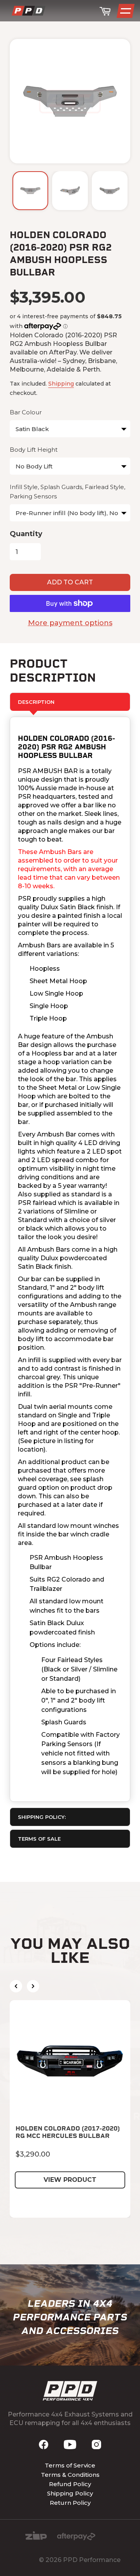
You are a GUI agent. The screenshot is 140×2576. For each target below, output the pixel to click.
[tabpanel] (70, 1259)
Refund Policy (70, 2484)
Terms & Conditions (70, 2475)
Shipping (61, 384)
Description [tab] (36, 702)
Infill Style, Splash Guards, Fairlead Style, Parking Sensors (67, 492)
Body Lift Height (34, 450)
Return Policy (70, 2503)
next (33, 1986)
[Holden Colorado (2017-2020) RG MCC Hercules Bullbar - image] (70, 2060)
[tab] (70, 1817)
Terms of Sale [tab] (39, 1839)
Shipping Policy (70, 2493)
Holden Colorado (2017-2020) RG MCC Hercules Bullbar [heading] (68, 2132)
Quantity (26, 534)
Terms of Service (70, 2465)
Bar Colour (26, 412)
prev (16, 1986)
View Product (70, 2180)
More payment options (70, 623)
